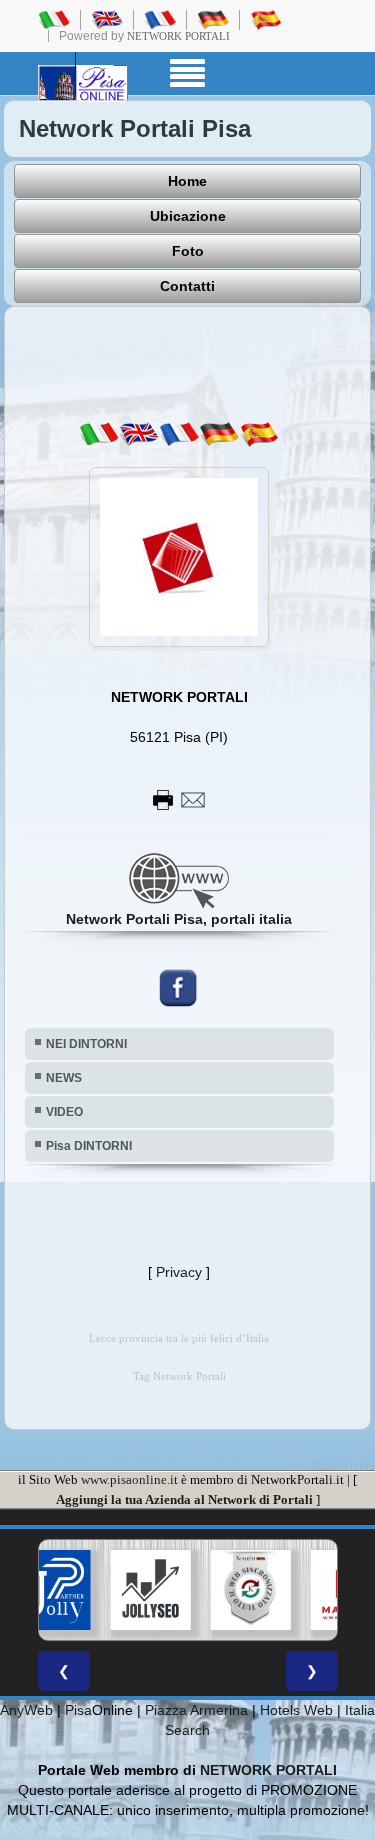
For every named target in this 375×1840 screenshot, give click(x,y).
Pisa (78, 1710)
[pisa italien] (213, 19)
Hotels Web (296, 1710)
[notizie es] (259, 433)
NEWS (64, 1078)
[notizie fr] (179, 433)
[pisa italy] (107, 19)
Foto (188, 251)
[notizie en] (139, 433)
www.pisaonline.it (129, 1479)
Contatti (187, 286)
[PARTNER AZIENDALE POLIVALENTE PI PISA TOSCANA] (50, 1590)
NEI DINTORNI (86, 1044)
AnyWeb (26, 1710)
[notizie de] (219, 433)
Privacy (179, 1272)
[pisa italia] (54, 19)
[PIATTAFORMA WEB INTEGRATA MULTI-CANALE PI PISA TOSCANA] (250, 1590)
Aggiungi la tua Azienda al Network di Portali (184, 1499)
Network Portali (178, 36)
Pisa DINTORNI (89, 1146)
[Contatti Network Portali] (179, 798)
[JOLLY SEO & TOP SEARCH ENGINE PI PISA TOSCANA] (150, 1590)
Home (187, 181)
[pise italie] (160, 19)
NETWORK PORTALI (268, 1770)
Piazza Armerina (196, 1710)
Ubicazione (188, 216)
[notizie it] (99, 433)
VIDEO (64, 1112)
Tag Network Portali (179, 1376)
